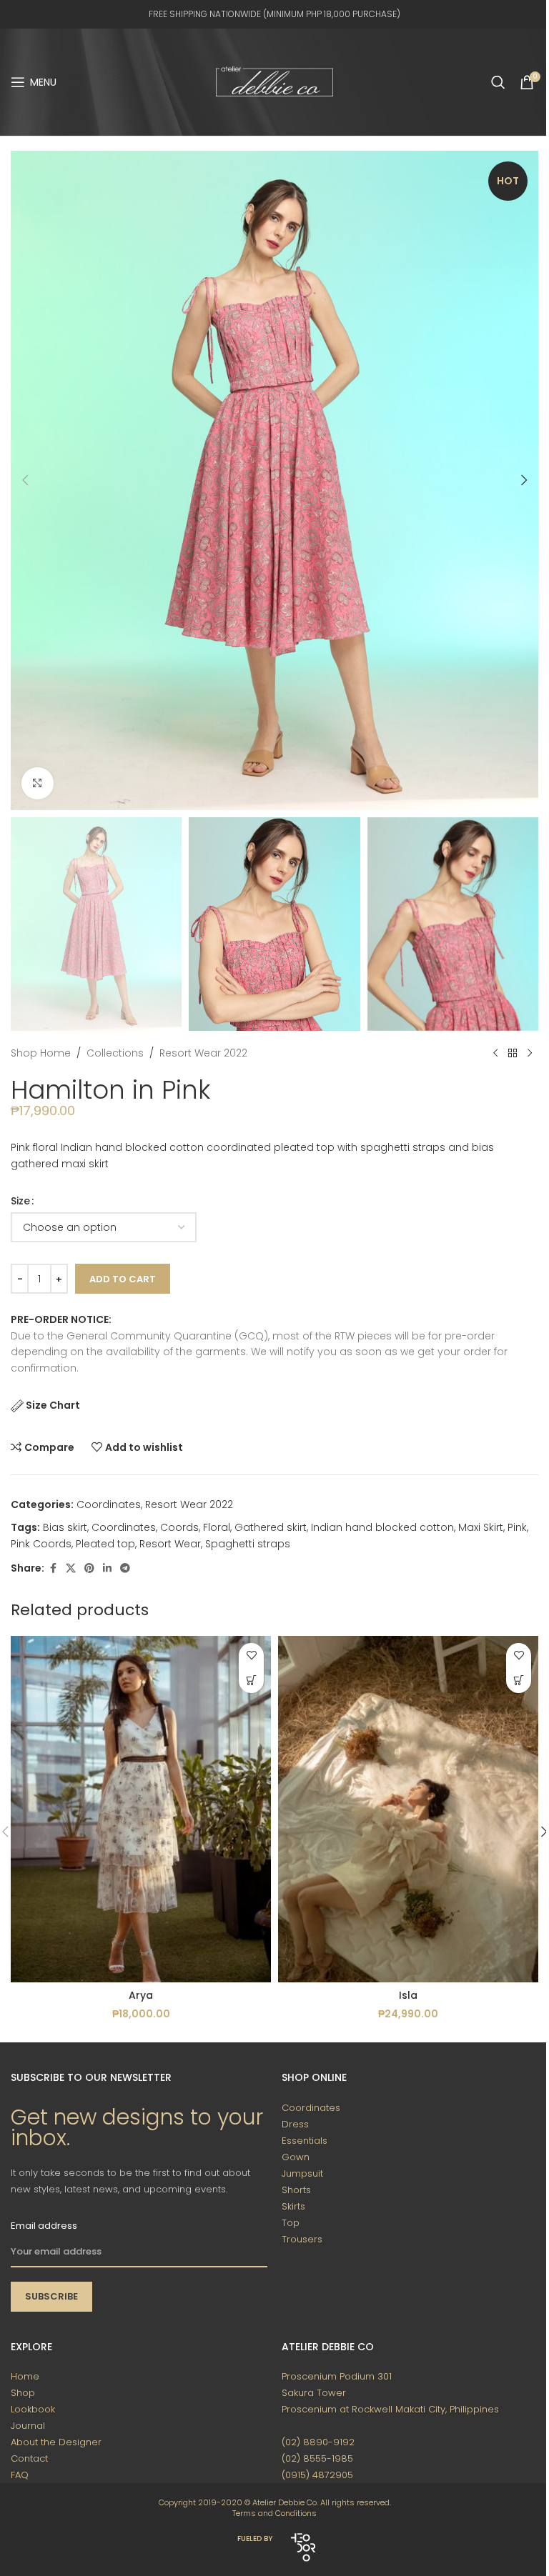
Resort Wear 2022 (203, 1053)
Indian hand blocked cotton (382, 1527)
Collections (115, 1053)
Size (20, 1201)
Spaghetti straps (248, 1544)
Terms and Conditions (274, 2513)
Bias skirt (65, 1527)
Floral (217, 1527)
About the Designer (56, 2442)
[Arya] (141, 1809)
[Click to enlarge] (38, 783)
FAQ (20, 2475)
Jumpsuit (302, 2173)
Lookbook (33, 2409)
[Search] (498, 82)
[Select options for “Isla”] (519, 1681)
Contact (29, 2458)
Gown (296, 2157)
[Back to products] (513, 1054)
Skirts (293, 2206)
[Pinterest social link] (89, 1568)
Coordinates (109, 1504)
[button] (25, 480)
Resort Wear (170, 1544)
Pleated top (105, 1544)
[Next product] (530, 1054)
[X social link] (71, 1568)
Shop (23, 2393)
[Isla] (408, 1809)
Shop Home (41, 1053)
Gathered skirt (271, 1527)
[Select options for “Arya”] (251, 1681)
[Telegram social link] (125, 1568)
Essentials (305, 2141)
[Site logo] (274, 81)
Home (25, 2376)
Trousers (302, 2239)
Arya (141, 1995)
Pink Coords (41, 1544)
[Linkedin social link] (107, 1568)
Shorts (296, 2190)
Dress (295, 2124)
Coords (179, 1527)
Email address (44, 2226)
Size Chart (53, 1405)
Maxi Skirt (481, 1527)
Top (291, 2223)
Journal (28, 2426)
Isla (408, 1995)
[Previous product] (495, 1054)
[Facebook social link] (53, 1568)
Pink (517, 1527)
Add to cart (123, 1279)
